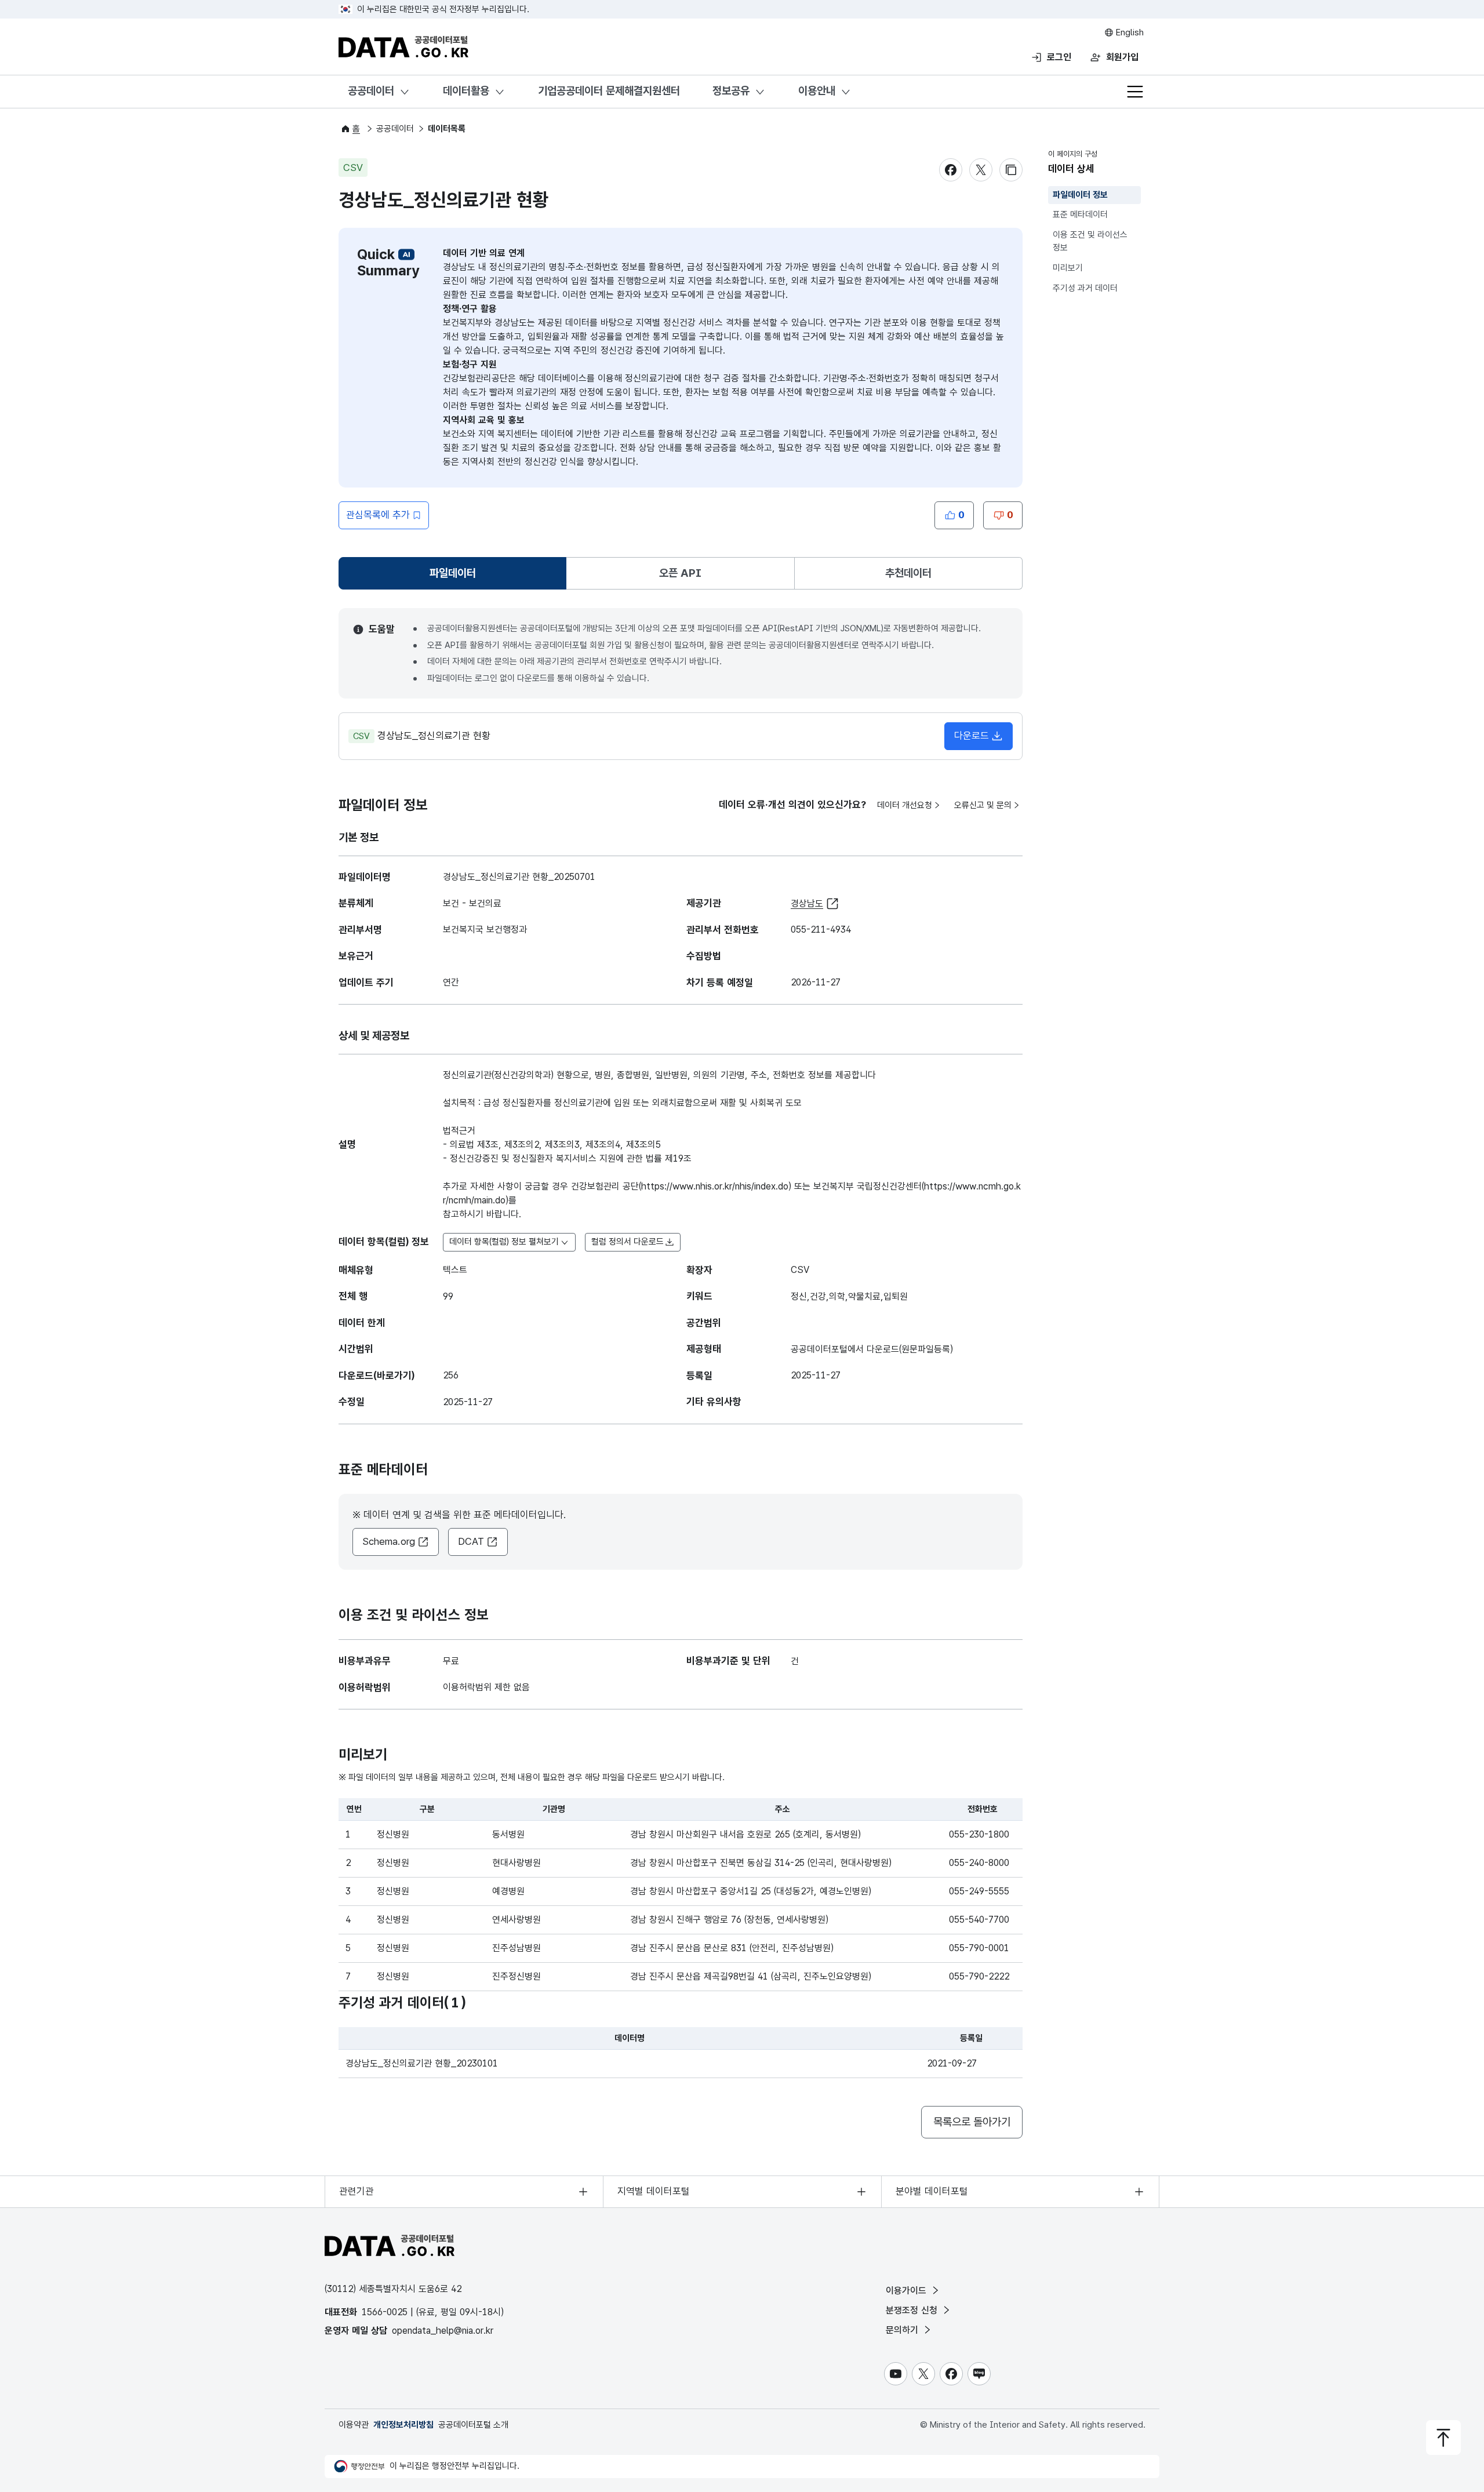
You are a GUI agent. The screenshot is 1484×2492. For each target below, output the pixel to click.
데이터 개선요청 (905, 805)
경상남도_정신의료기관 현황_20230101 (422, 2063)
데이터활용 (466, 91)
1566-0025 (385, 2312)
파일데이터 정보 (1080, 195)
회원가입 (1122, 57)
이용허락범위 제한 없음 (486, 1687)
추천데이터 (908, 573)
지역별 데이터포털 (654, 2191)
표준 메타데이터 (1080, 215)
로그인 (1059, 57)
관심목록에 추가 (378, 515)
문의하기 (903, 2330)
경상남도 (807, 903)
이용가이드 (908, 2291)
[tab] (452, 573)
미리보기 (1068, 268)
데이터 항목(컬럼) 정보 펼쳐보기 (504, 1242)
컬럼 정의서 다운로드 (628, 1242)
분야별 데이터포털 (932, 2191)
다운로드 (972, 736)
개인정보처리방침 (403, 2425)
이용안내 (817, 91)
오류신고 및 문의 (983, 805)
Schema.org (389, 1541)
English (1129, 32)
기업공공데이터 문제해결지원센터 (609, 91)
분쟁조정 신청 (913, 2310)
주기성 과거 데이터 (1085, 288)
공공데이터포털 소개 (473, 2425)
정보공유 (731, 91)
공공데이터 (371, 91)
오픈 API (680, 573)
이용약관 (354, 2425)
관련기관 (357, 2191)
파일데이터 (455, 577)
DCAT (471, 1541)
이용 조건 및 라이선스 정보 (1090, 241)
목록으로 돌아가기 (972, 2122)
